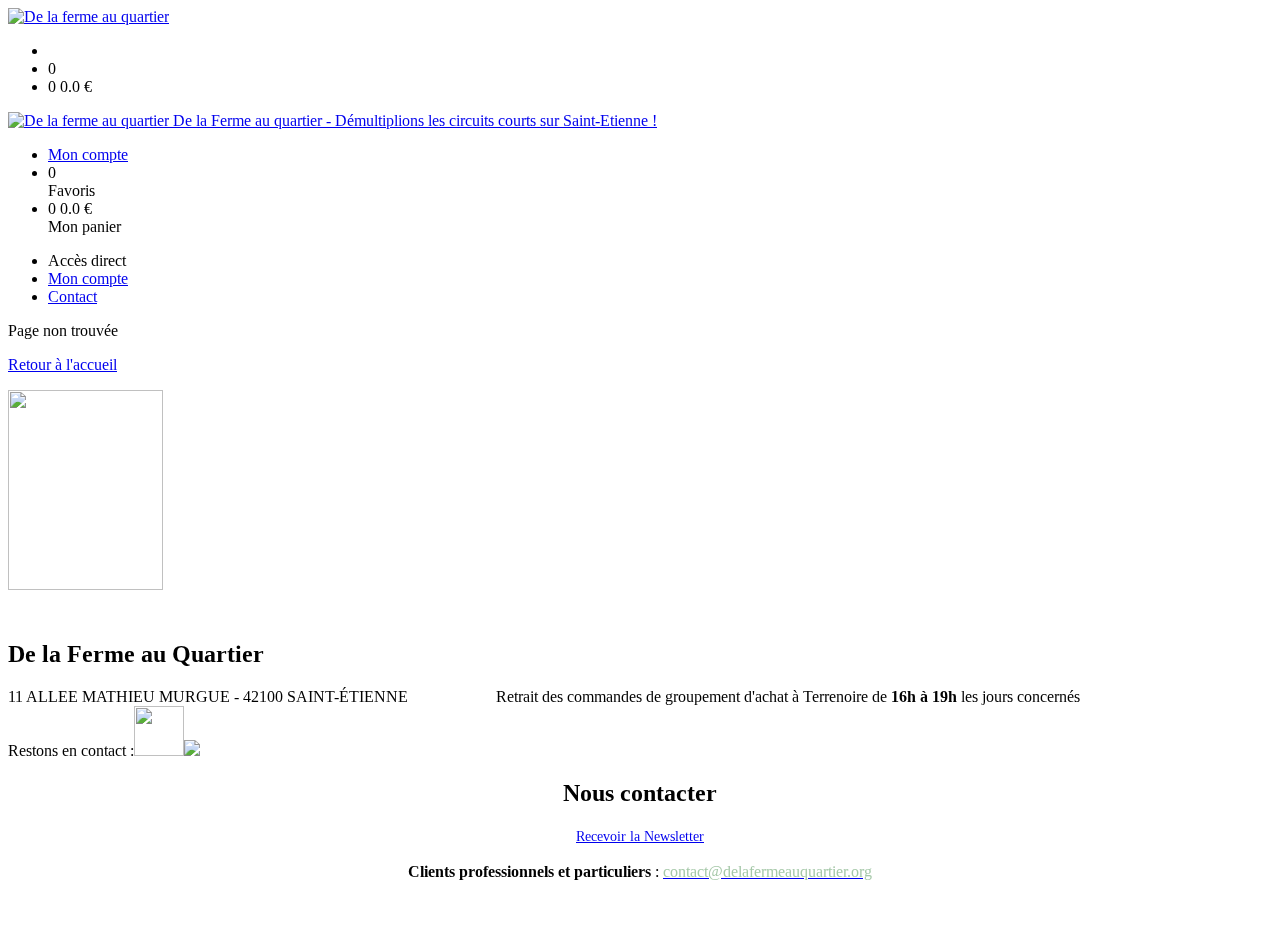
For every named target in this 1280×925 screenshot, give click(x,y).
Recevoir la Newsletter (640, 836)
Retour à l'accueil (62, 364)
